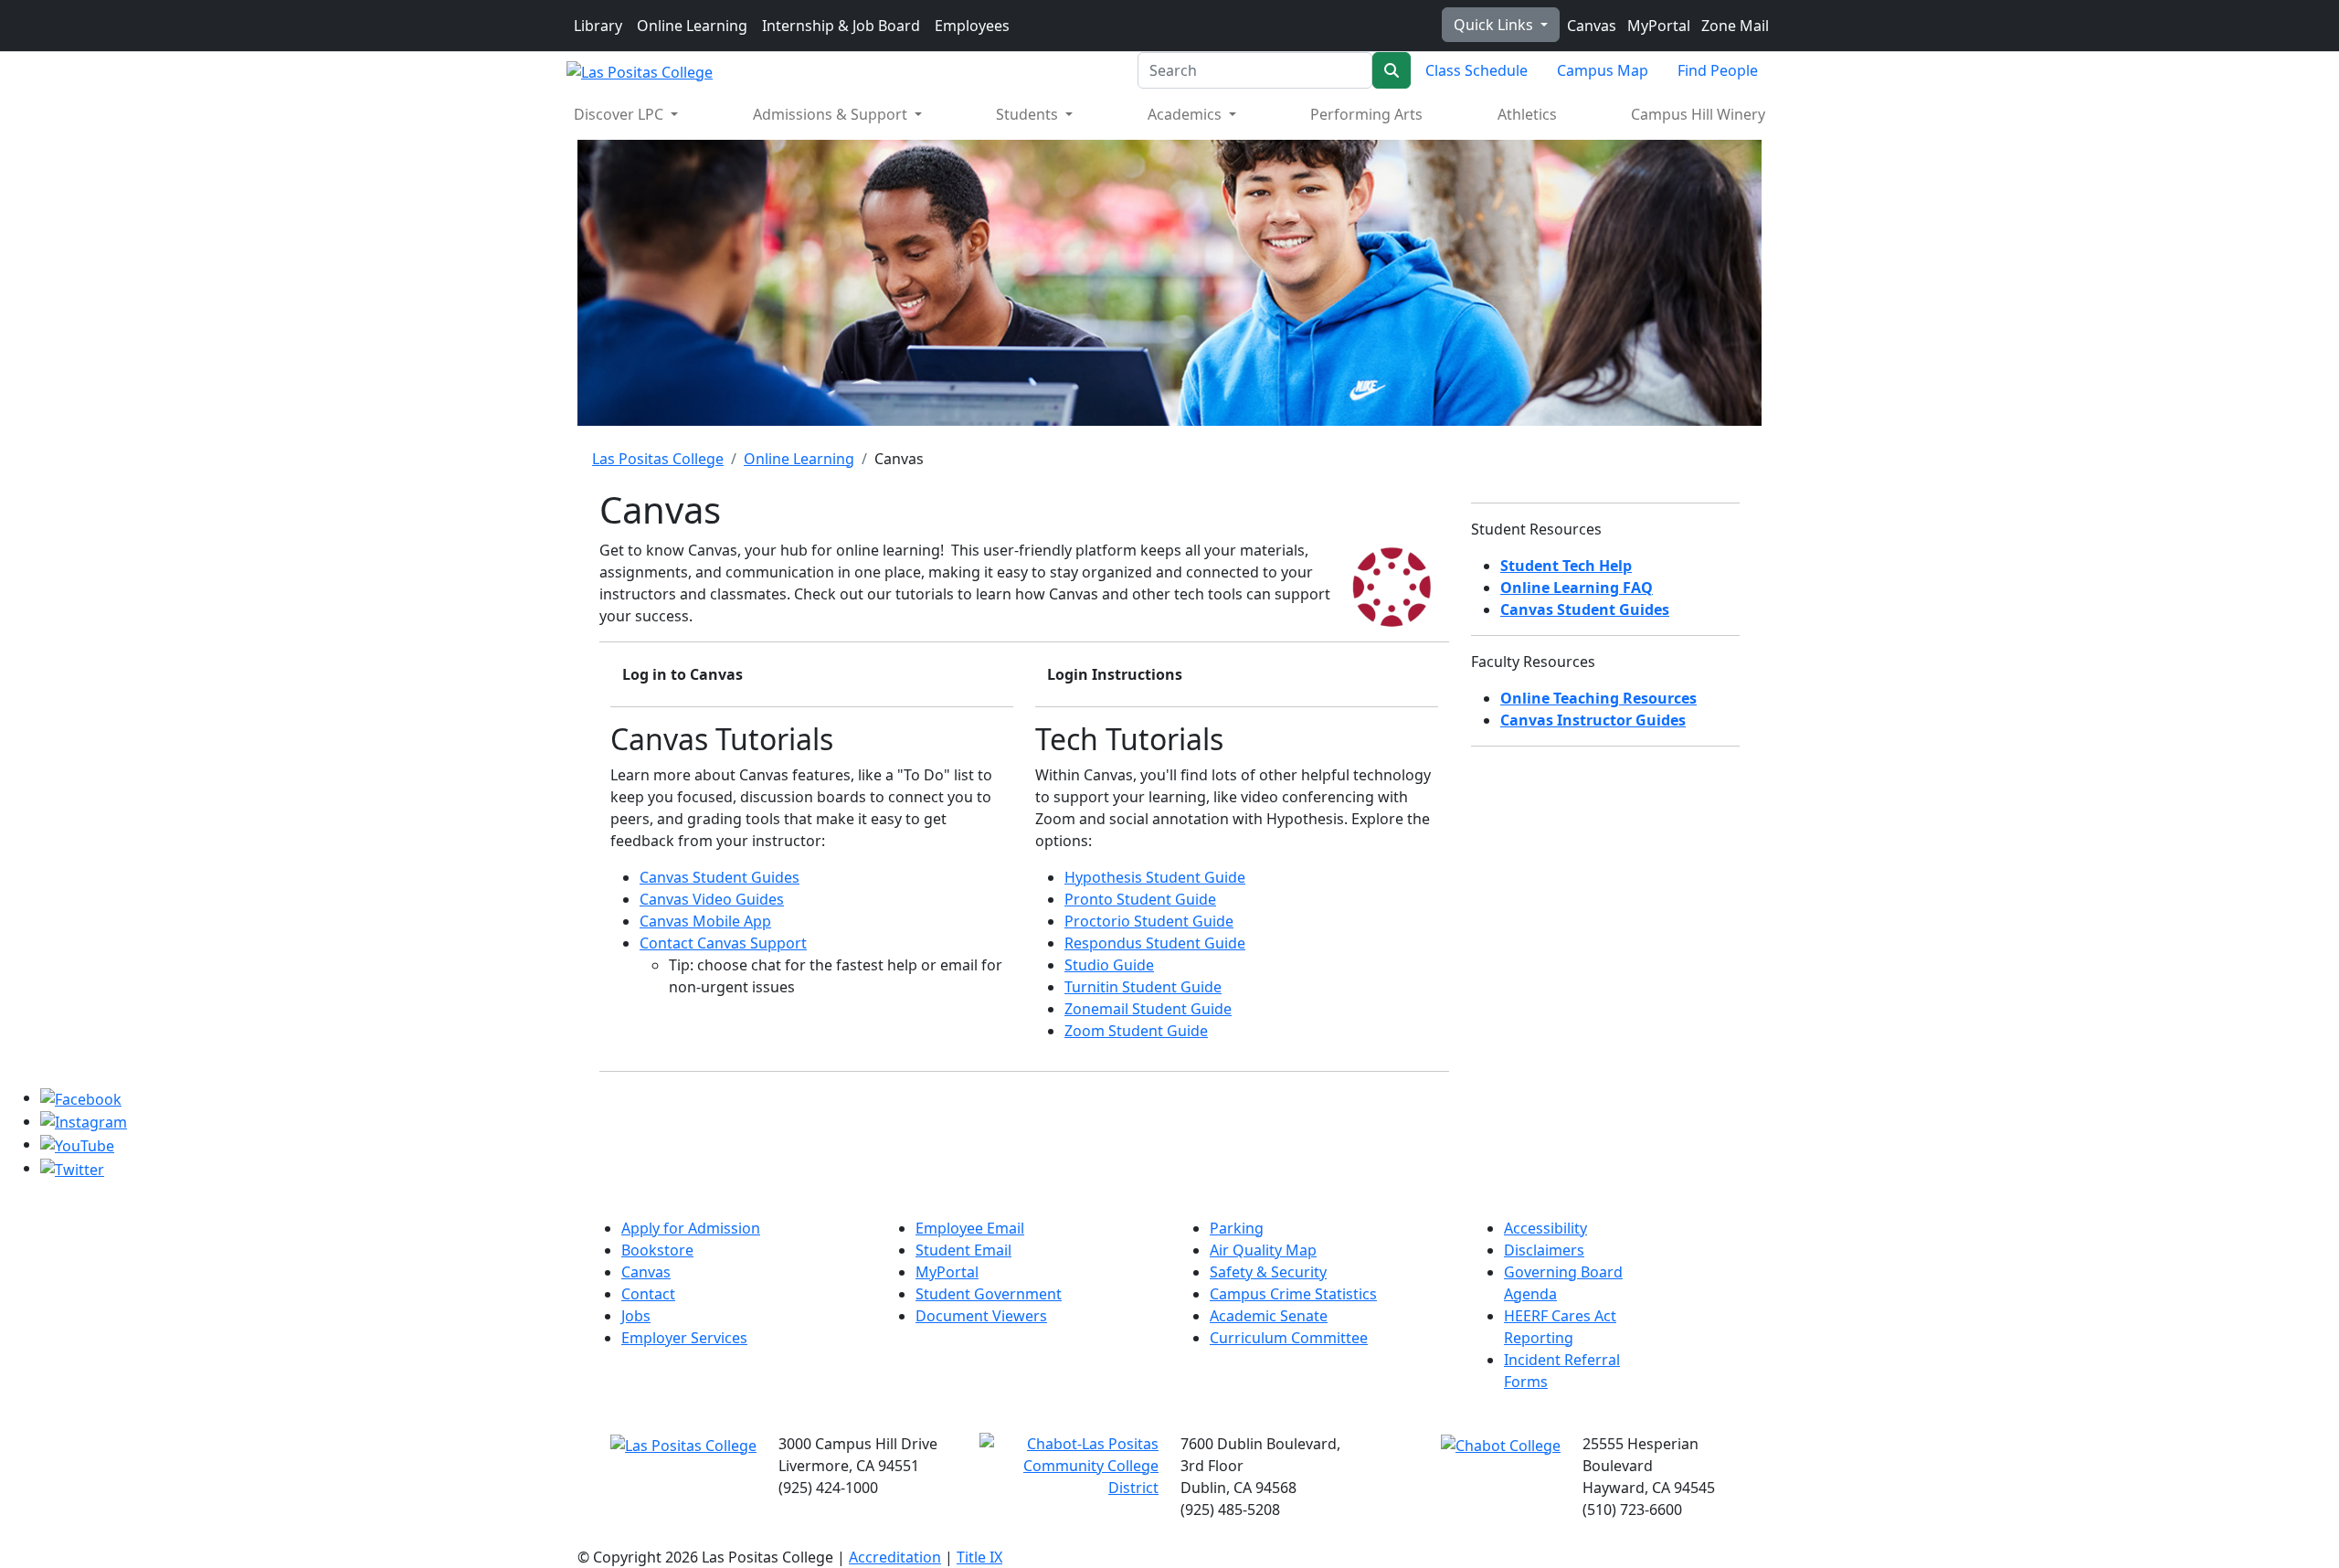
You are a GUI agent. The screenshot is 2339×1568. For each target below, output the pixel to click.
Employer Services (684, 1338)
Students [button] (1029, 114)
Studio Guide (1109, 965)
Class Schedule (1476, 70)
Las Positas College (658, 459)
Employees (972, 26)
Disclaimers (1544, 1250)
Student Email (963, 1250)
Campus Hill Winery (1698, 114)
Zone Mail (1733, 26)
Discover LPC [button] (620, 114)
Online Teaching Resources (1598, 698)
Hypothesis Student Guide (1155, 877)
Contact (648, 1294)
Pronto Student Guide (1140, 899)
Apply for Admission (691, 1228)
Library (598, 26)
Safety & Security (1268, 1272)
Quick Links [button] (1495, 25)
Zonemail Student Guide (1148, 1009)
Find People (1718, 70)
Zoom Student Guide (1136, 1031)
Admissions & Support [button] (832, 114)
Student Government (989, 1294)
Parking (1237, 1228)
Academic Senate (1269, 1316)
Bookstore (657, 1250)
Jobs (636, 1316)
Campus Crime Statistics (1293, 1294)
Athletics (1527, 114)
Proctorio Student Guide (1149, 921)
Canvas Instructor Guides (1593, 720)
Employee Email (970, 1228)
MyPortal (1657, 26)
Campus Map (1603, 70)
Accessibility (1545, 1228)
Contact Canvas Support (723, 943)
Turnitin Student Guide (1143, 987)
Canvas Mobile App (705, 921)
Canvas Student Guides (720, 877)
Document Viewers (981, 1316)
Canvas (1590, 26)
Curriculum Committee (1289, 1338)
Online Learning (692, 26)
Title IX (979, 1557)
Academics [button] (1186, 114)
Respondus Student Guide (1155, 943)
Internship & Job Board (841, 26)
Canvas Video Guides (712, 899)
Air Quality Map (1263, 1250)
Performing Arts (1366, 114)
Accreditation (895, 1557)
